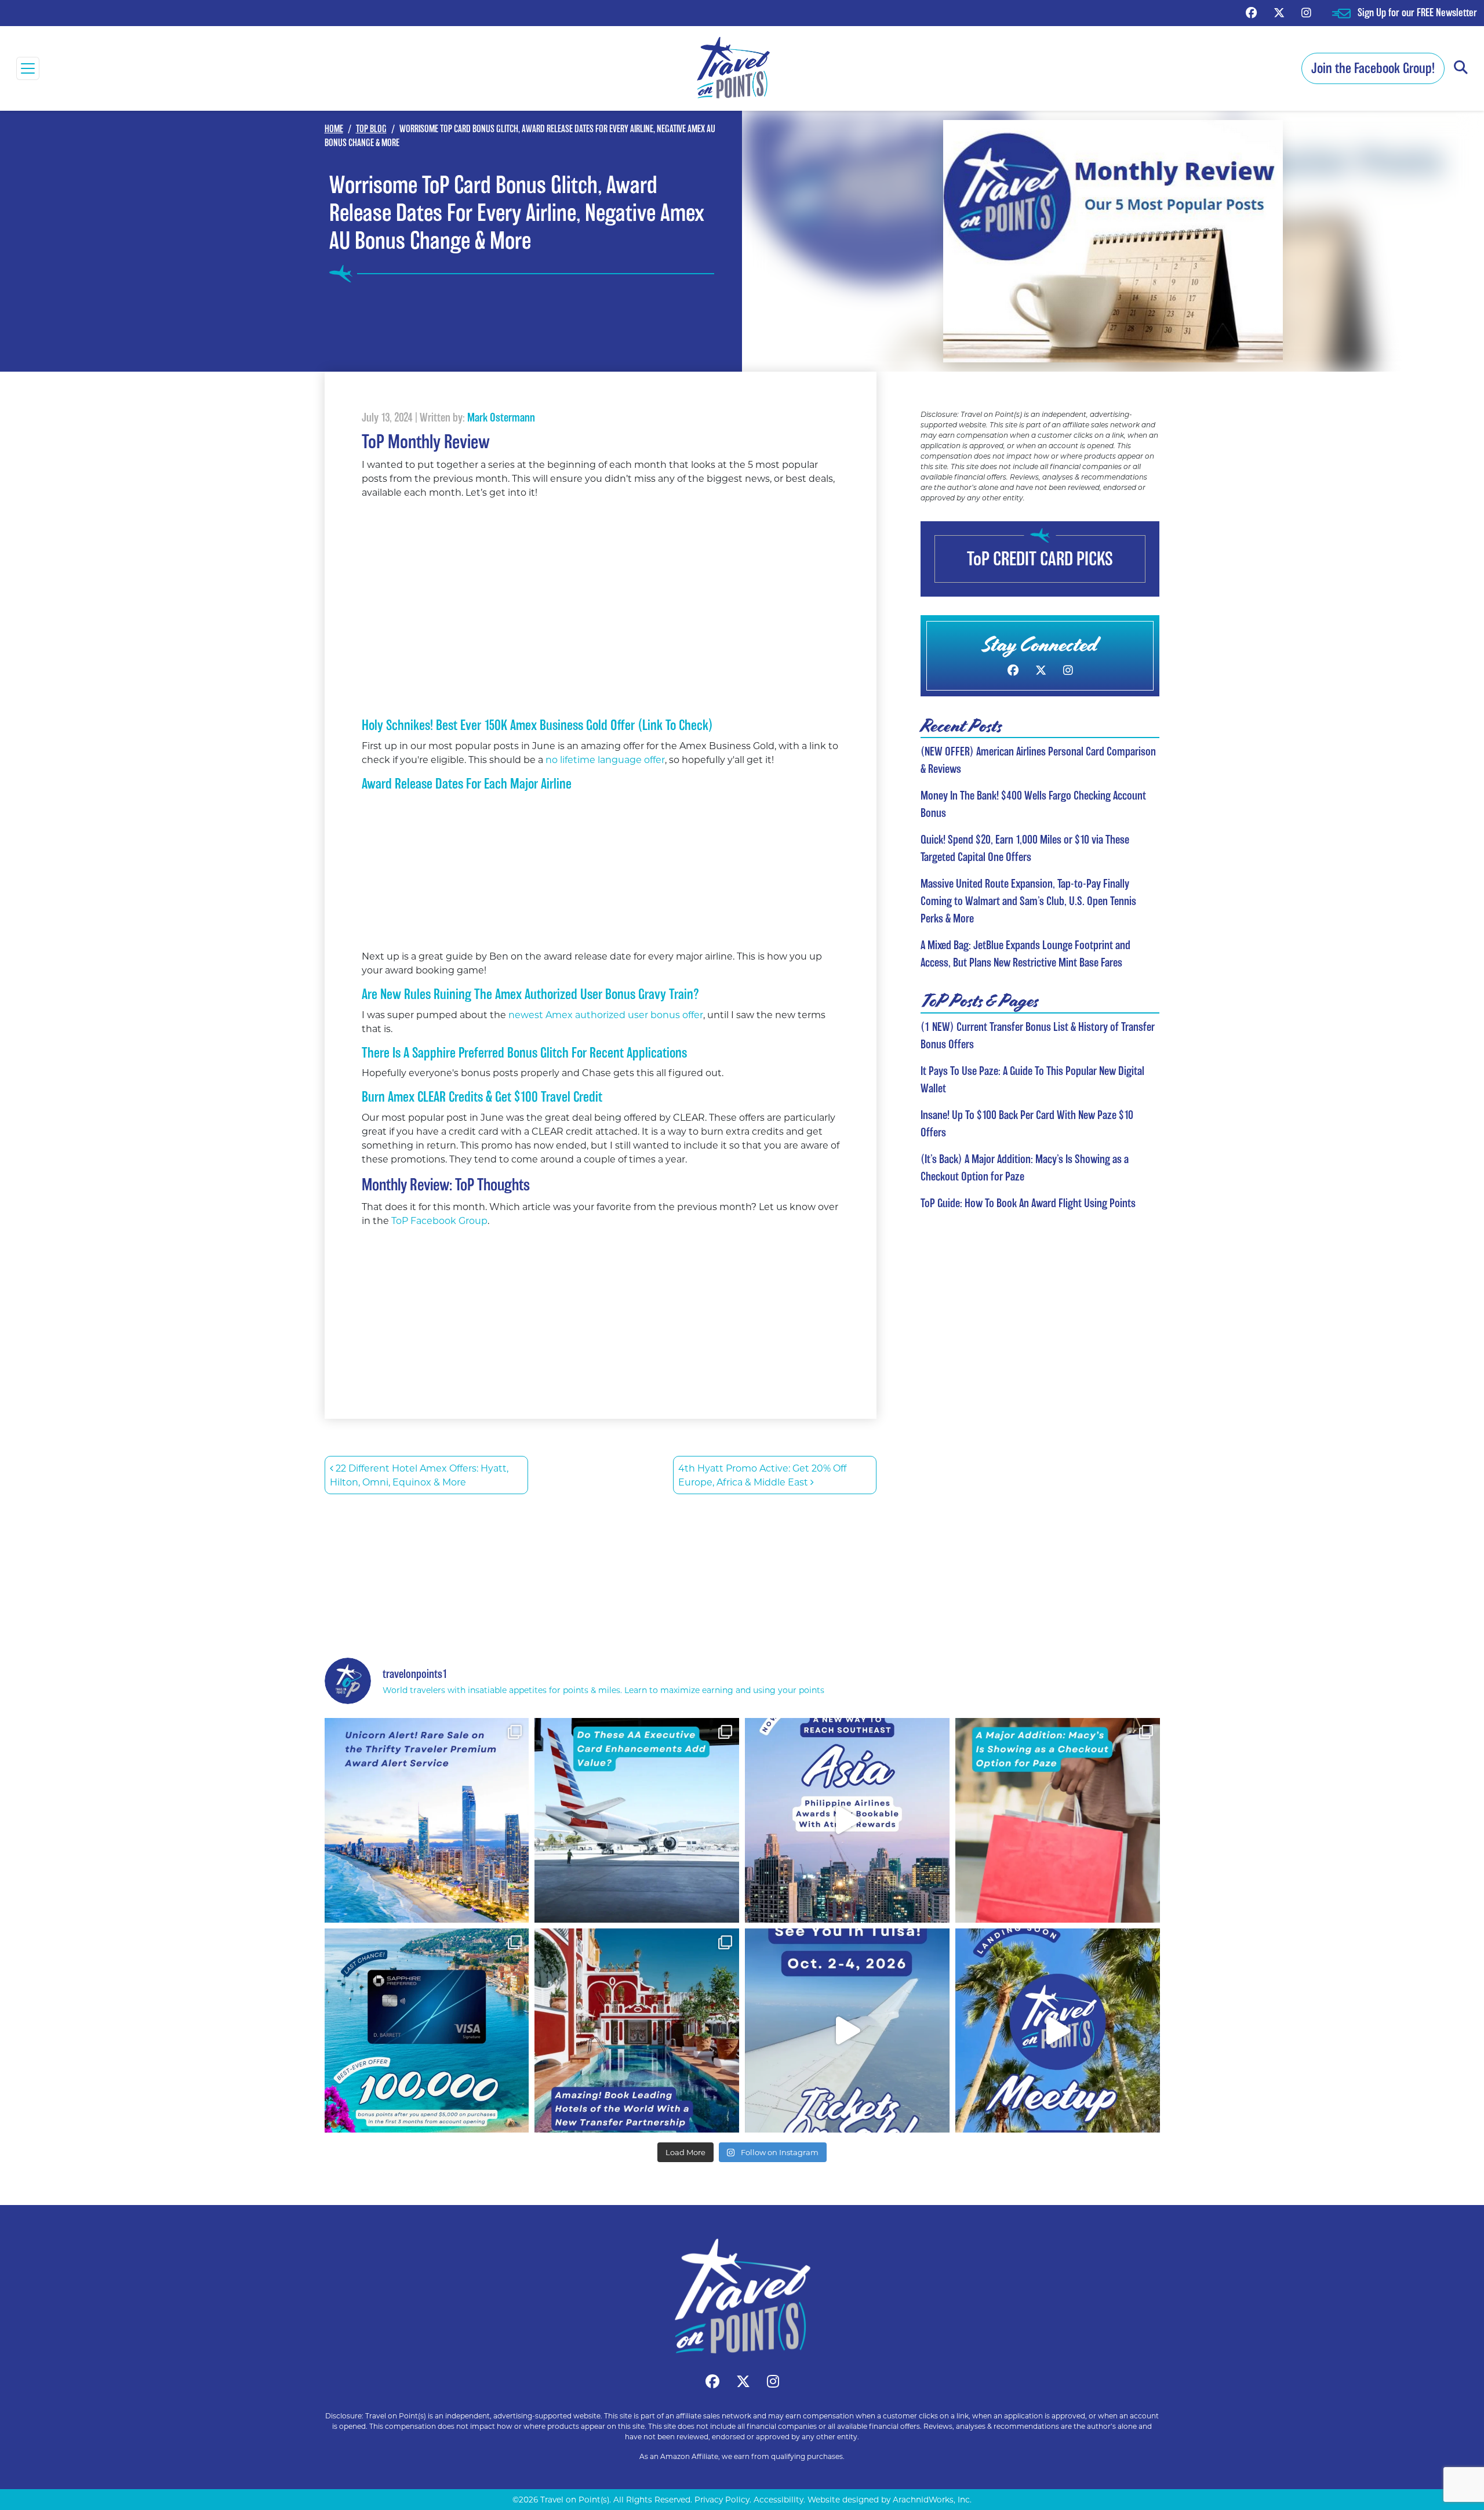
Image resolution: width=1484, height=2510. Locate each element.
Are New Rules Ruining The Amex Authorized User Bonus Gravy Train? (530, 994)
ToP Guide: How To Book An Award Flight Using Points (1028, 1203)
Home (334, 129)
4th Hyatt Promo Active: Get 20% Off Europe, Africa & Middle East (762, 1475)
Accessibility (779, 2500)
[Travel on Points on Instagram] (1306, 12)
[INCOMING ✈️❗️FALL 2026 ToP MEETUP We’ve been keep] (1058, 2031)
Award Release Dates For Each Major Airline (467, 784)
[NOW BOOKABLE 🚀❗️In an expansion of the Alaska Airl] (847, 1820)
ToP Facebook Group (439, 1220)
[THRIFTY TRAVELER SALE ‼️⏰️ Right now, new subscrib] (427, 1820)
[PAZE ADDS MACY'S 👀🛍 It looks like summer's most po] (1058, 1820)
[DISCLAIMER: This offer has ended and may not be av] (427, 2031)
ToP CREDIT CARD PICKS (1040, 559)
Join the (1373, 68)
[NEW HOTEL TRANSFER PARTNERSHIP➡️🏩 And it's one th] (637, 2031)
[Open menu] (28, 68)
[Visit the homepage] (742, 2296)
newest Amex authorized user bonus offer (605, 1014)
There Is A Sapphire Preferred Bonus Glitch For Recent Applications (524, 1053)
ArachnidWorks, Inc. (932, 2500)
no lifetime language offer (605, 759)
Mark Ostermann (501, 417)
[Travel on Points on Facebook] (1251, 12)
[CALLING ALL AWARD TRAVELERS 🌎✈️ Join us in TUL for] (847, 2031)
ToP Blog (371, 129)
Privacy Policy (722, 2500)
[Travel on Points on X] (1279, 12)
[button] (1461, 68)
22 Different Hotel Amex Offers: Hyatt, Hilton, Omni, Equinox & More (419, 1475)
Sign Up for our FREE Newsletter (1417, 12)
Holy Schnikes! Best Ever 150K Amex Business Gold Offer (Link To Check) (537, 725)
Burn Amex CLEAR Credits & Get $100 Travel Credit (482, 1097)
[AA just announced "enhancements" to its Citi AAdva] (637, 1820)
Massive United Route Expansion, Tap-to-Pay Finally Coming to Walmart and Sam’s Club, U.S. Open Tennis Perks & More (1028, 901)
